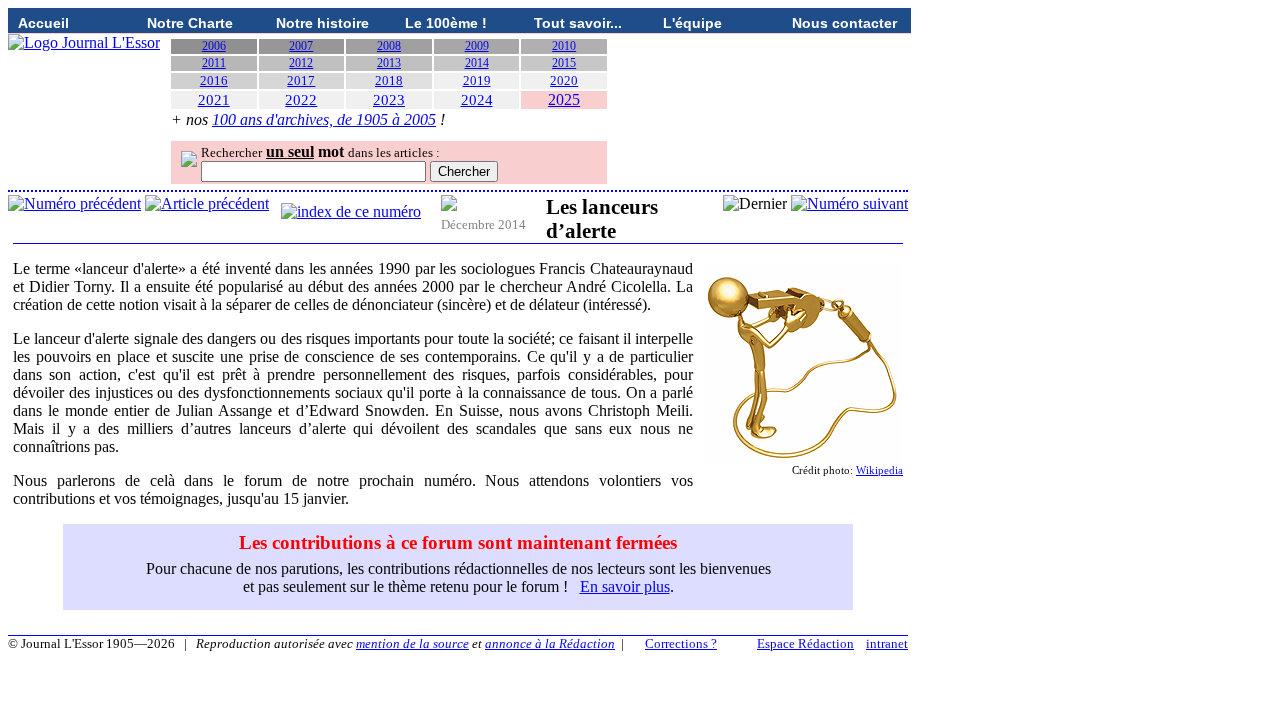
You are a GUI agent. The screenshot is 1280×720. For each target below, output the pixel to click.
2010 (564, 46)
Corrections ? (681, 643)
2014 (477, 63)
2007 (301, 46)
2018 (389, 80)
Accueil (43, 23)
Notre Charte (190, 23)
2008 (389, 46)
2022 (301, 100)
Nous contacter (844, 23)
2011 (214, 63)
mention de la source (412, 643)
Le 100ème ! (446, 23)
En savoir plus (625, 586)
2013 (389, 63)
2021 (214, 100)
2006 (214, 46)
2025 (564, 99)
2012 (301, 63)
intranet (887, 643)
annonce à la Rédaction (550, 643)
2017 (301, 80)
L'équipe (692, 23)
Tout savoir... (578, 23)
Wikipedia (879, 470)
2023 (389, 100)
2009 (477, 46)
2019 (477, 80)
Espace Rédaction (805, 643)
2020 (564, 80)
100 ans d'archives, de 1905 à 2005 (324, 119)
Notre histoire (322, 23)
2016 (214, 80)
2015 (564, 63)
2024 (477, 100)
